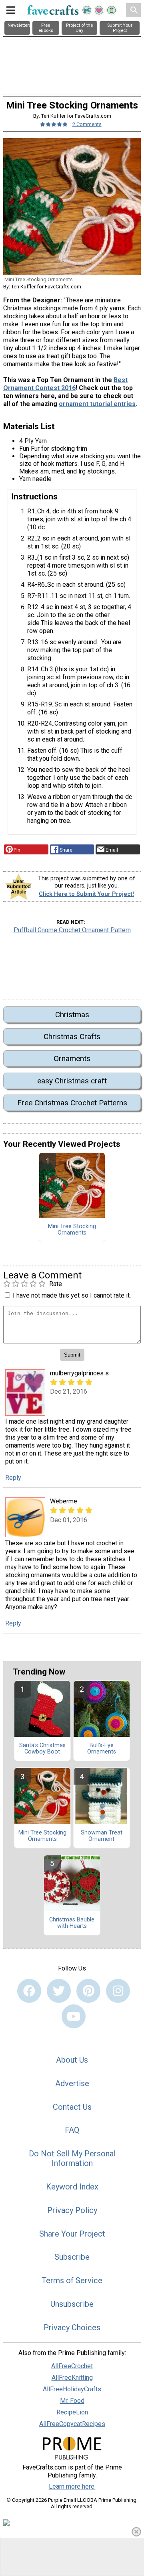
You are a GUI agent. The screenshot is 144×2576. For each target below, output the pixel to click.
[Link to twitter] (59, 1991)
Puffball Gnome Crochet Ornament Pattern (72, 930)
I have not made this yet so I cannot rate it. (72, 1295)
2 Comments (87, 124)
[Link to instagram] (118, 1991)
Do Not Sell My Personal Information (72, 2158)
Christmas (72, 1015)
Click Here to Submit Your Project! (86, 894)
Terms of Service (72, 2280)
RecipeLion (72, 2412)
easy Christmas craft (72, 1081)
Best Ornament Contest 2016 (65, 384)
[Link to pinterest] (88, 1991)
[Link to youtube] (74, 2016)
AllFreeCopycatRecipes (72, 2424)
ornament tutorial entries (97, 404)
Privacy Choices (72, 2327)
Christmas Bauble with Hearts (72, 1923)
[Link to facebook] (29, 1991)
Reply (13, 1478)
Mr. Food (72, 2401)
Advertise (72, 2083)
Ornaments (72, 1058)
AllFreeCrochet (72, 2366)
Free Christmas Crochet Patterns (72, 1103)
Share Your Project (72, 2234)
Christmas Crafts (72, 1037)
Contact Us (72, 2107)
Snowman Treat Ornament (102, 1836)
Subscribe (72, 2257)
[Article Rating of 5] (54, 124)
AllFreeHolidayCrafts (72, 2389)
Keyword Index (72, 2187)
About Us (72, 2060)
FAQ (72, 2130)
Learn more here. (72, 2486)
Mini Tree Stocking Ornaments (72, 1230)
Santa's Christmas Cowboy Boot (42, 1749)
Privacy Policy (72, 2210)
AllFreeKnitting (72, 2378)
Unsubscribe (72, 2304)
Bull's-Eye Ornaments (102, 1749)
